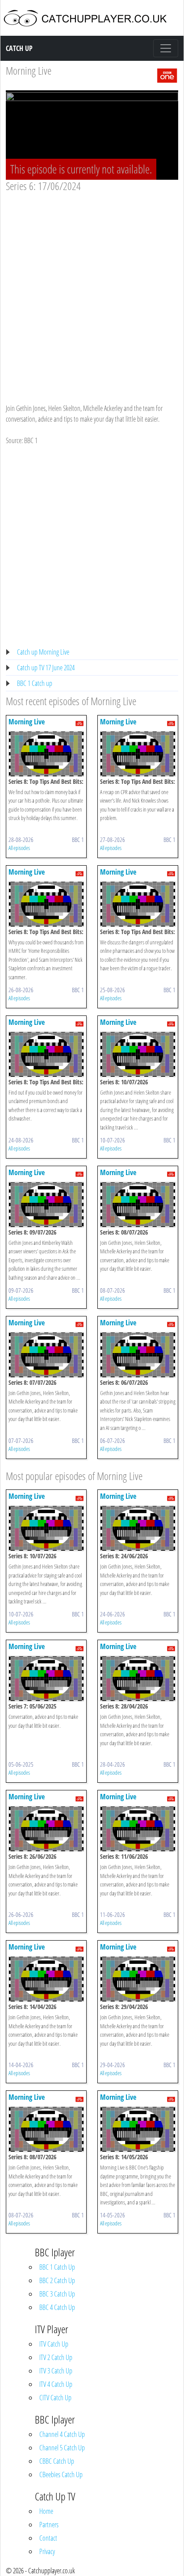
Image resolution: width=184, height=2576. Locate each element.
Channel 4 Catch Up (62, 2434)
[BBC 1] (167, 75)
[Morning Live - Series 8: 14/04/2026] (46, 1979)
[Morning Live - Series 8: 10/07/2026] (138, 1053)
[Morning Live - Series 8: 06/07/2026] (138, 1354)
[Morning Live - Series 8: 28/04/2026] (138, 1678)
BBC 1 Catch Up (57, 2267)
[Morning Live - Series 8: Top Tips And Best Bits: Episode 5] (46, 753)
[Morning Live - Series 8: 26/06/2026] (46, 1828)
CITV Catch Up (55, 2398)
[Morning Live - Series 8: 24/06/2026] (138, 1528)
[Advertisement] (92, 289)
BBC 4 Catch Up (57, 2307)
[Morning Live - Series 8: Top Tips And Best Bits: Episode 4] (138, 753)
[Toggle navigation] (166, 48)
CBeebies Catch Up (61, 2474)
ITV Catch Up (54, 2344)
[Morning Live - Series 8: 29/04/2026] (138, 1979)
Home (46, 2511)
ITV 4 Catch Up (56, 2384)
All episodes (19, 848)
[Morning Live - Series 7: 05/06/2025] (46, 1678)
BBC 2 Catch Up (57, 2280)
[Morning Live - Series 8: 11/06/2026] (138, 1828)
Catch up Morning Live (43, 652)
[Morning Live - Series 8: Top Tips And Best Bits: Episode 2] (138, 903)
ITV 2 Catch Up (56, 2357)
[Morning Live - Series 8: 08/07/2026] (138, 1204)
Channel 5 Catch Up (62, 2448)
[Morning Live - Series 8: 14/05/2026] (138, 2129)
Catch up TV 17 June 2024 (46, 668)
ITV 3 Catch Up (56, 2371)
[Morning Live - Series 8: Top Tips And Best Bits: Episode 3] (46, 903)
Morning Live (29, 70)
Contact (48, 2538)
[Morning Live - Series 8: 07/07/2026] (46, 1354)
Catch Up (19, 48)
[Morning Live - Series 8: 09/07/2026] (46, 1204)
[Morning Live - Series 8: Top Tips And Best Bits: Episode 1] (46, 1053)
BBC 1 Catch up (35, 683)
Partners (49, 2525)
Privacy (47, 2551)
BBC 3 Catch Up (57, 2294)
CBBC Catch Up (57, 2461)
